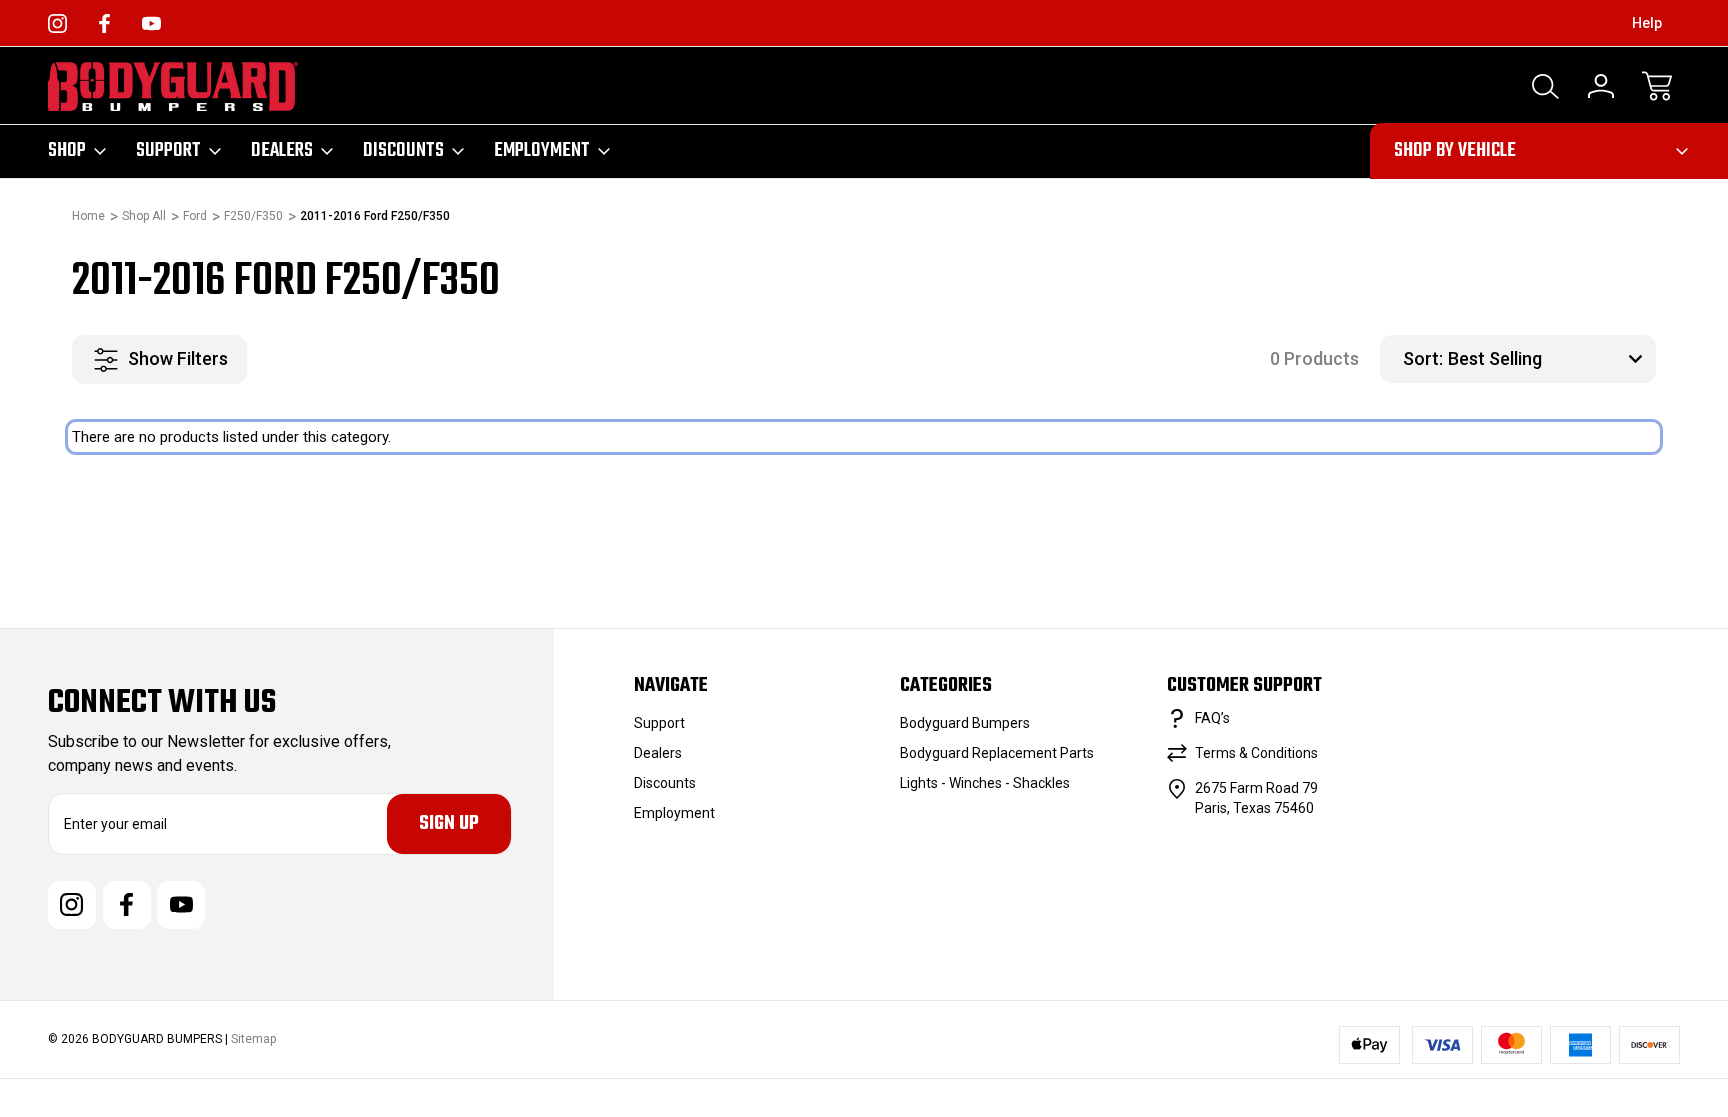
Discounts (403, 151)
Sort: (1423, 358)
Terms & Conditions (1256, 753)
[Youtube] (151, 23)
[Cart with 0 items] (1657, 86)
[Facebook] (104, 23)
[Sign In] (1601, 86)
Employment (542, 151)
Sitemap (253, 1039)
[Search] (1545, 86)
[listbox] (1549, 359)
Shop (67, 151)
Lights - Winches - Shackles (985, 783)
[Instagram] (57, 23)
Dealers (282, 151)
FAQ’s (1212, 718)
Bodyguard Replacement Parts (997, 753)
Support (168, 151)
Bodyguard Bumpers (965, 723)
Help (1647, 23)
